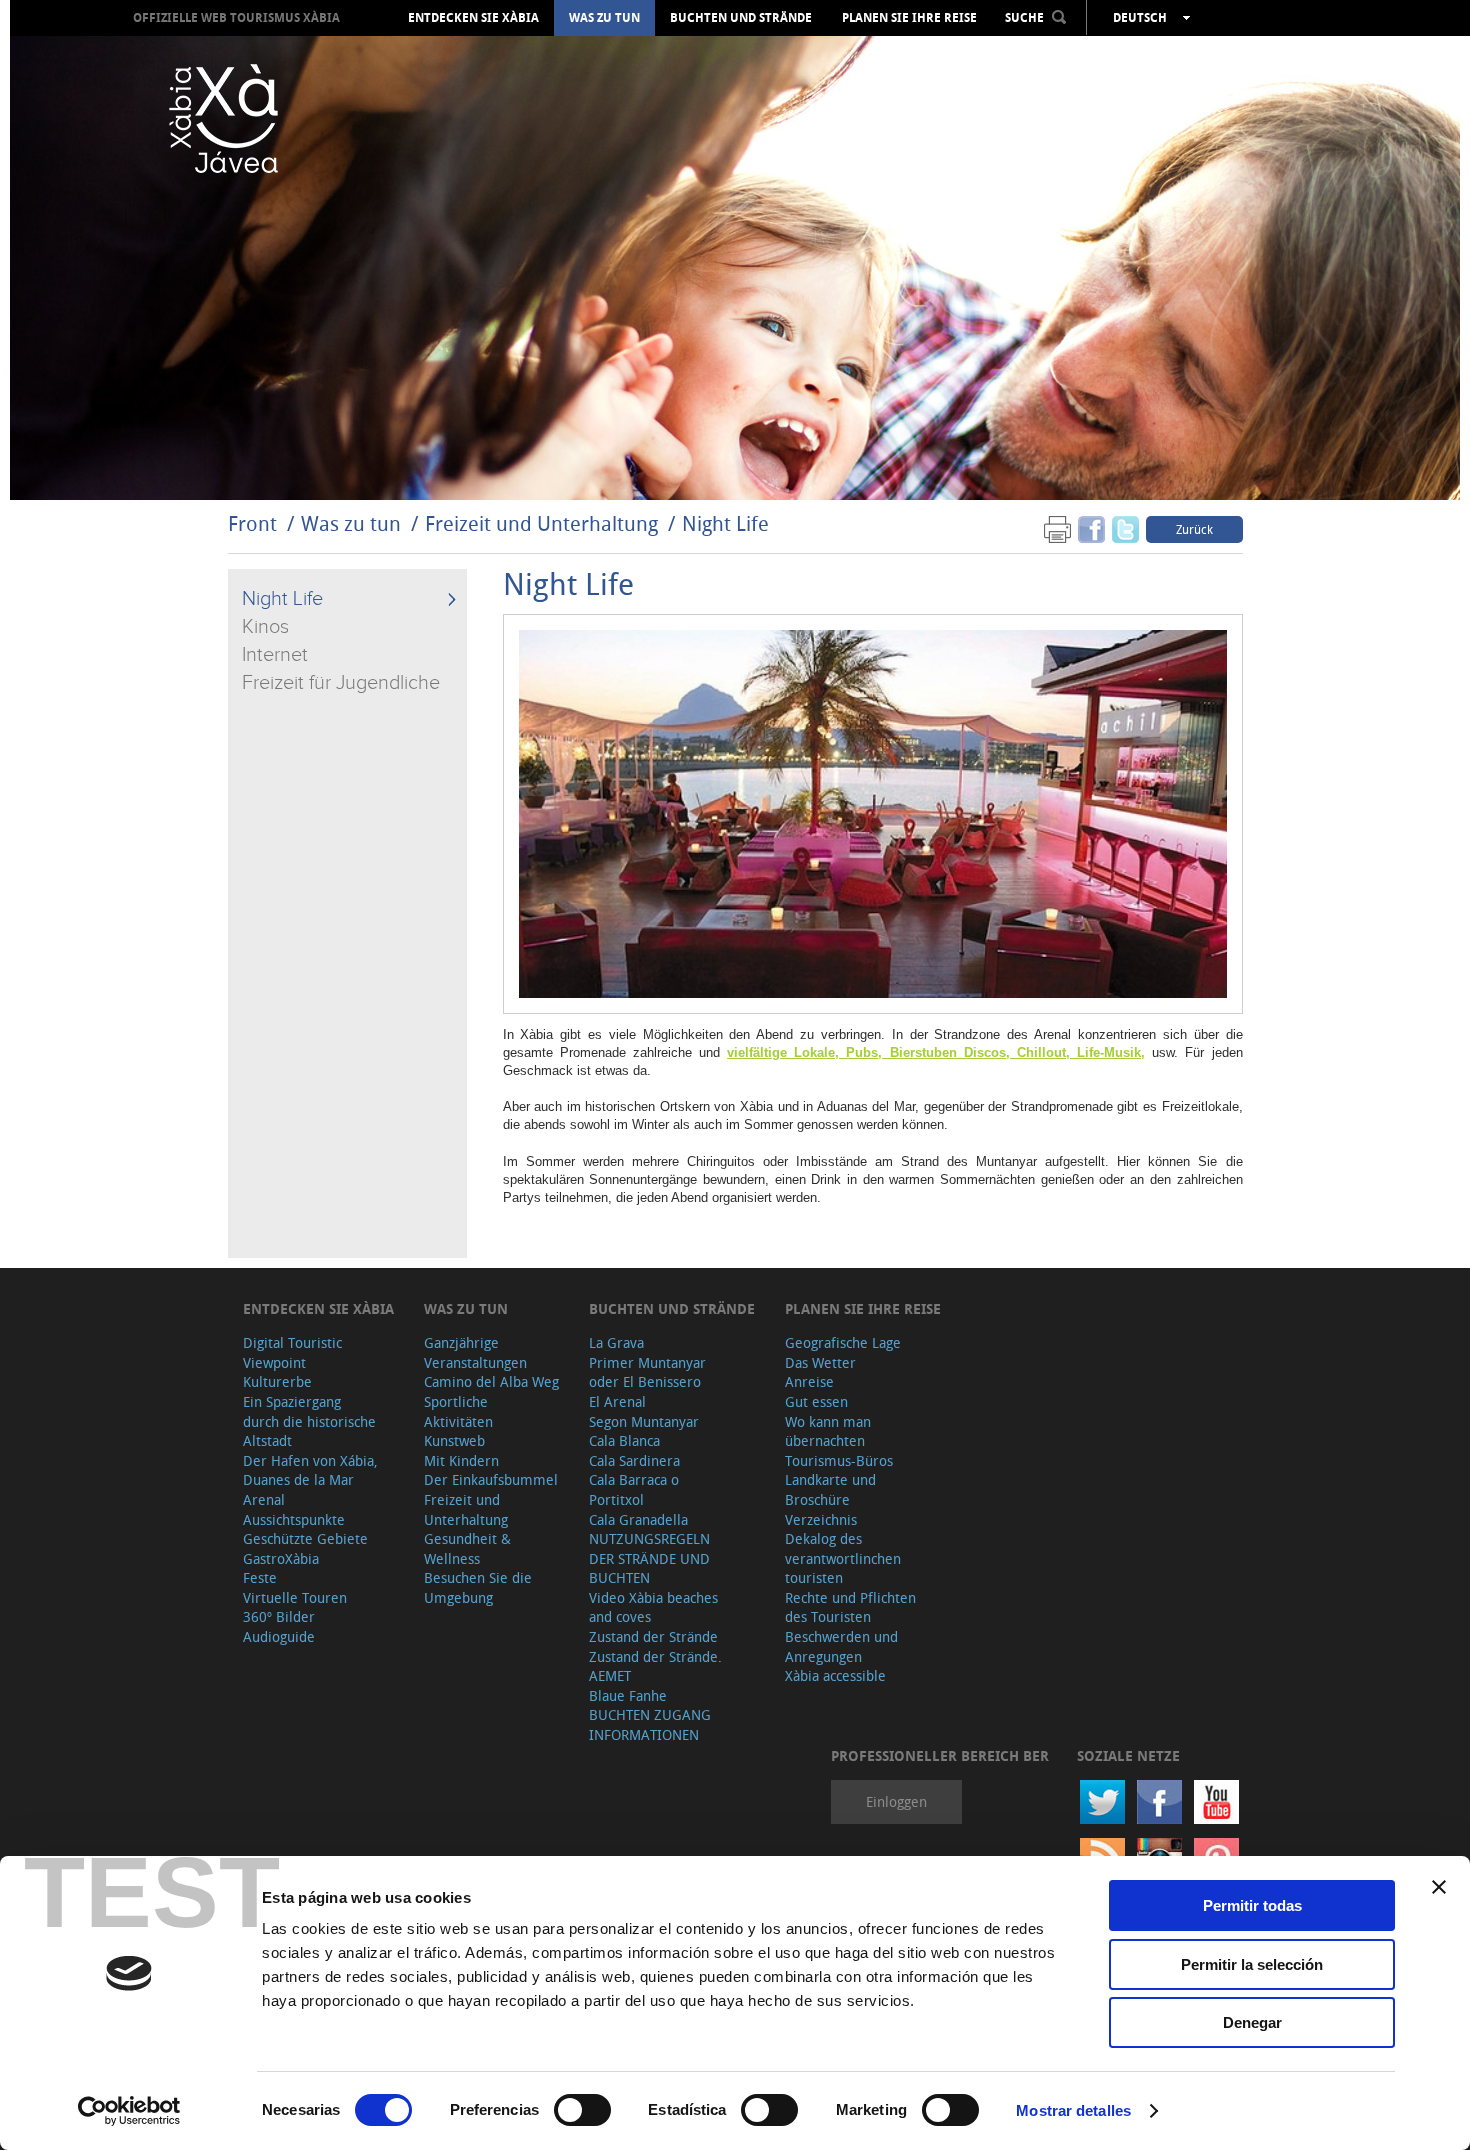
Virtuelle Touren (295, 1597)
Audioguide (279, 1636)
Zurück (1194, 529)
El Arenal (617, 1401)
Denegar (1252, 2022)
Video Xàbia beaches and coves (653, 1607)
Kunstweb (454, 1440)
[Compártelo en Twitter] (1125, 528)
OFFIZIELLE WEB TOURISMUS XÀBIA (236, 17)
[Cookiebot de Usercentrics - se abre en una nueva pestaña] (129, 2111)
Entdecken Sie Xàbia (473, 18)
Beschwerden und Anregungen (841, 1646)
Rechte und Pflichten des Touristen (850, 1607)
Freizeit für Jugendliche (341, 683)
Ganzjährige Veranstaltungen (475, 1352)
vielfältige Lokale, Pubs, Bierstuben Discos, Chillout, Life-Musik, (936, 1052)
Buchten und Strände (741, 18)
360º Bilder (279, 1616)
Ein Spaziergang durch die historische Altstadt (309, 1421)
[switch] (582, 2110)
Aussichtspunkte (294, 1519)
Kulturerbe (277, 1381)
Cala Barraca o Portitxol (634, 1489)
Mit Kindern (461, 1460)
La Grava (616, 1342)
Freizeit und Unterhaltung (541, 523)
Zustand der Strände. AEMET (655, 1666)
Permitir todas (1252, 1905)
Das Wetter (820, 1362)
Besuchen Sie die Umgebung (478, 1587)
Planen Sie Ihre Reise (909, 18)
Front (252, 523)
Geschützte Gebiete (305, 1538)
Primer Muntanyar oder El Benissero (647, 1372)
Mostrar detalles (1073, 2110)
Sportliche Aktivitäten (458, 1411)
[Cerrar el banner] (1439, 1887)
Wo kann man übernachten (828, 1431)
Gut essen (816, 1401)
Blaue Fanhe (628, 1695)
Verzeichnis (821, 1519)
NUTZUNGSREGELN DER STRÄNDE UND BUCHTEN (649, 1558)
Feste (260, 1577)
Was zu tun (604, 18)
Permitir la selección (1252, 1964)
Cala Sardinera (634, 1460)
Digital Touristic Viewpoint (292, 1352)
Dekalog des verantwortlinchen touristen (843, 1558)
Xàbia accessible (835, 1675)
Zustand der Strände (653, 1636)
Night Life (725, 523)
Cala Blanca (624, 1440)
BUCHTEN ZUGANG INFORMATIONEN (650, 1724)
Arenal (264, 1499)
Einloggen (896, 1801)
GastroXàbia (281, 1558)
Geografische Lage (843, 1342)
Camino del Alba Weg (491, 1381)
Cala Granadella (638, 1519)
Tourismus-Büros (839, 1460)
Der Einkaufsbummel (491, 1479)
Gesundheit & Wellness (467, 1548)
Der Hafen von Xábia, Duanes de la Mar (310, 1470)
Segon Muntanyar (644, 1421)
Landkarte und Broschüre (830, 1489)
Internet (275, 655)
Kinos (265, 627)
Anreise (809, 1381)
